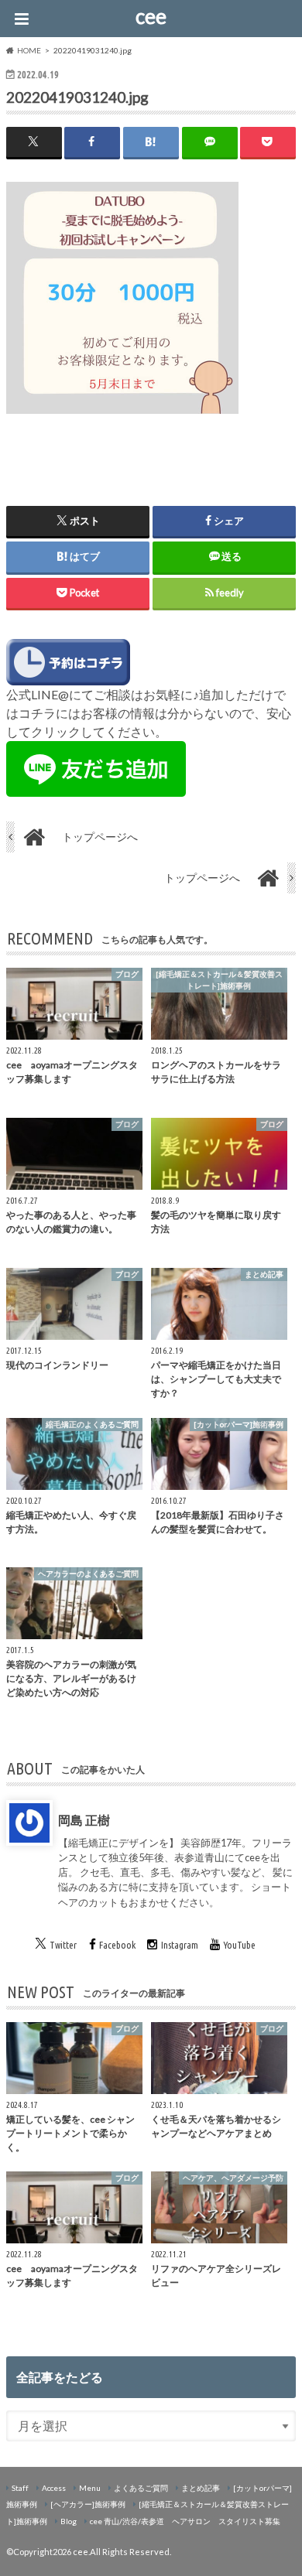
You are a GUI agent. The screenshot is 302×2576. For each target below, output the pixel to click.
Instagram (180, 1945)
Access (54, 2488)
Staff (20, 2488)
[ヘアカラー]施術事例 (88, 2504)
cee (151, 16)
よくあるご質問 (141, 2488)
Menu (90, 2488)
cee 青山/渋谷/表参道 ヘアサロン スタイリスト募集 (185, 2521)
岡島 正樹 (84, 1820)
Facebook (117, 1945)
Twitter (63, 1945)
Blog (69, 2521)
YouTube (240, 1945)
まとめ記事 (201, 2488)
